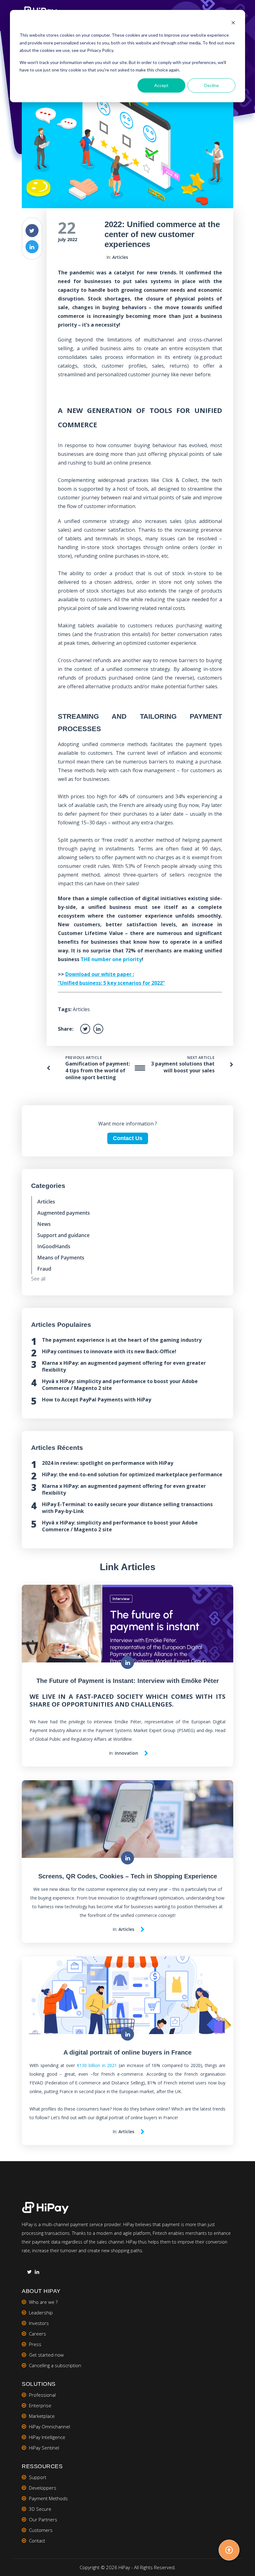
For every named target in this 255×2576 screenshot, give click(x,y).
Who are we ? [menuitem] (43, 2302)
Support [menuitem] (38, 2477)
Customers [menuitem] (41, 2530)
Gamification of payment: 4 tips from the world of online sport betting (98, 1070)
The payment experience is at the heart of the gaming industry (122, 1340)
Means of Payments (61, 1258)
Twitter (29, 2273)
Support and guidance (63, 1235)
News (44, 1224)
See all (38, 1279)
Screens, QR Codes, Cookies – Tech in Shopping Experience (128, 1876)
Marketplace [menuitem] (42, 2416)
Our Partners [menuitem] (43, 2519)
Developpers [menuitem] (43, 2488)
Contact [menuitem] (37, 2541)
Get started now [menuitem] (46, 2355)
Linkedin (37, 2273)
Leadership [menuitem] (41, 2312)
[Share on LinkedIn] (32, 247)
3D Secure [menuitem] (40, 2509)
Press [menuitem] (35, 2344)
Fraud (44, 1269)
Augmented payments (64, 1213)
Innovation (126, 1753)
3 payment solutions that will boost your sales (183, 1067)
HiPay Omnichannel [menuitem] (49, 2427)
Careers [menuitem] (37, 2334)
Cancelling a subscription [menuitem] (55, 2365)
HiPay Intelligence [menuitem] (47, 2437)
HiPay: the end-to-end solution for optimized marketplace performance (132, 1474)
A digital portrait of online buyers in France (127, 2052)
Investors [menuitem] (39, 2323)
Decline (212, 85)
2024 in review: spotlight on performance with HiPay (108, 1463)
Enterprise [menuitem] (40, 2405)
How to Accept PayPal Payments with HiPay (97, 1400)
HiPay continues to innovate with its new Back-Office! (109, 1351)
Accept (161, 85)
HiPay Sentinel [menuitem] (44, 2448)
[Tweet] (32, 231)
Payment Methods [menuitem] (48, 2498)
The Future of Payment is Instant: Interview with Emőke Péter (128, 1681)
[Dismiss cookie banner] (233, 23)
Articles (120, 257)
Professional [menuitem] (42, 2395)
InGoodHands (54, 1246)
